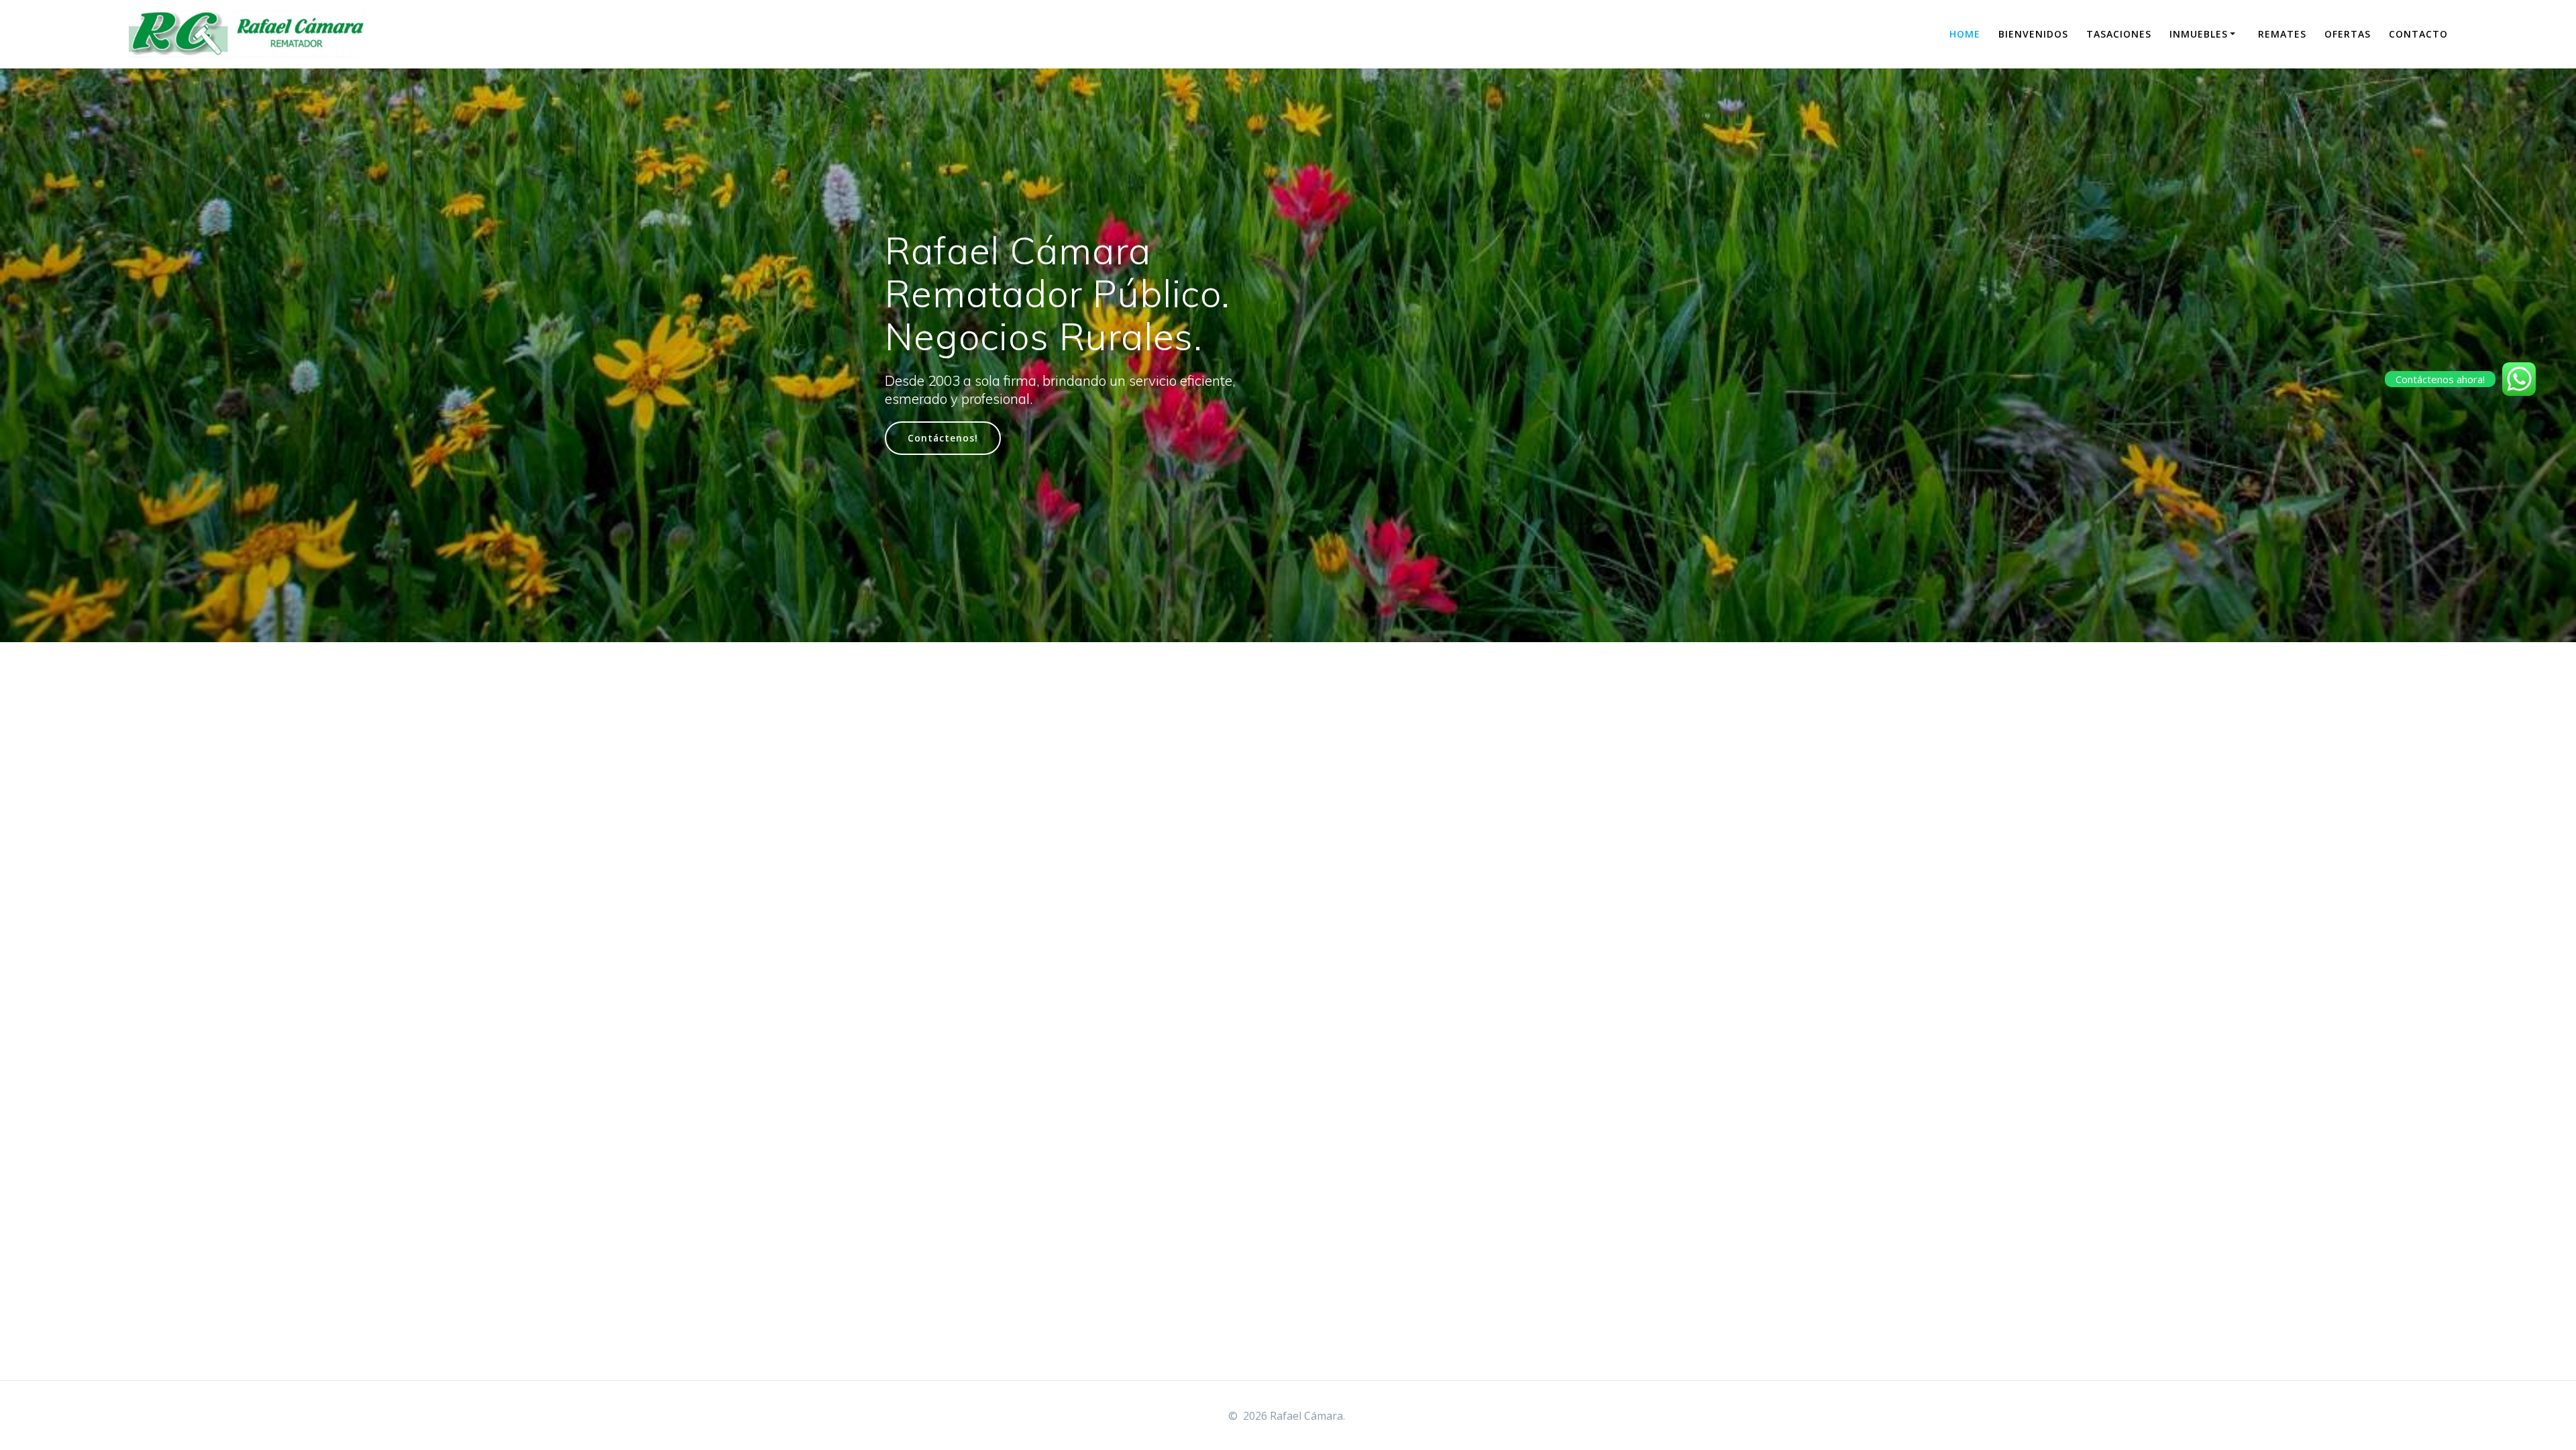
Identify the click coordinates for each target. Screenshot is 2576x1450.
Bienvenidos (2033, 34)
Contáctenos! (943, 438)
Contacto (2418, 34)
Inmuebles (2199, 34)
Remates (2282, 34)
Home (1965, 34)
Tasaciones (2119, 34)
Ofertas (2348, 34)
